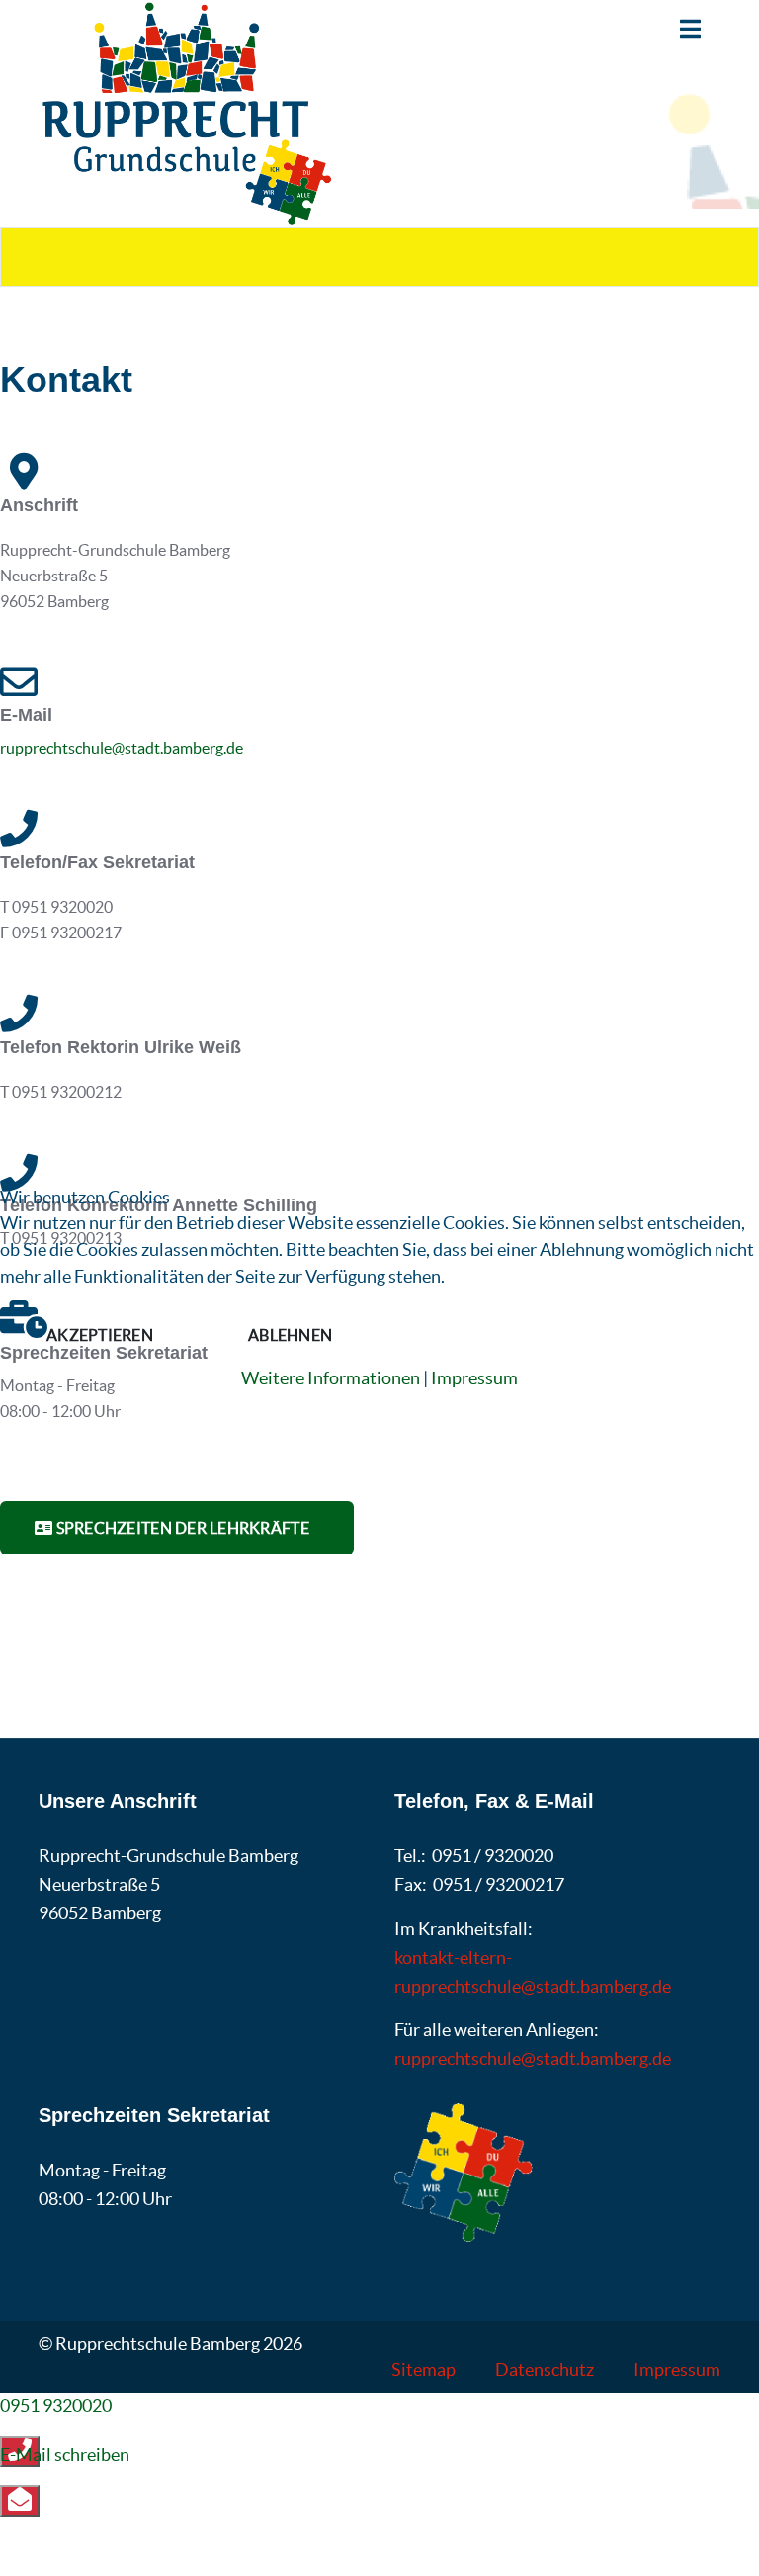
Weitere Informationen (331, 1378)
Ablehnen (290, 1335)
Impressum (474, 1378)
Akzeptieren (100, 1335)
